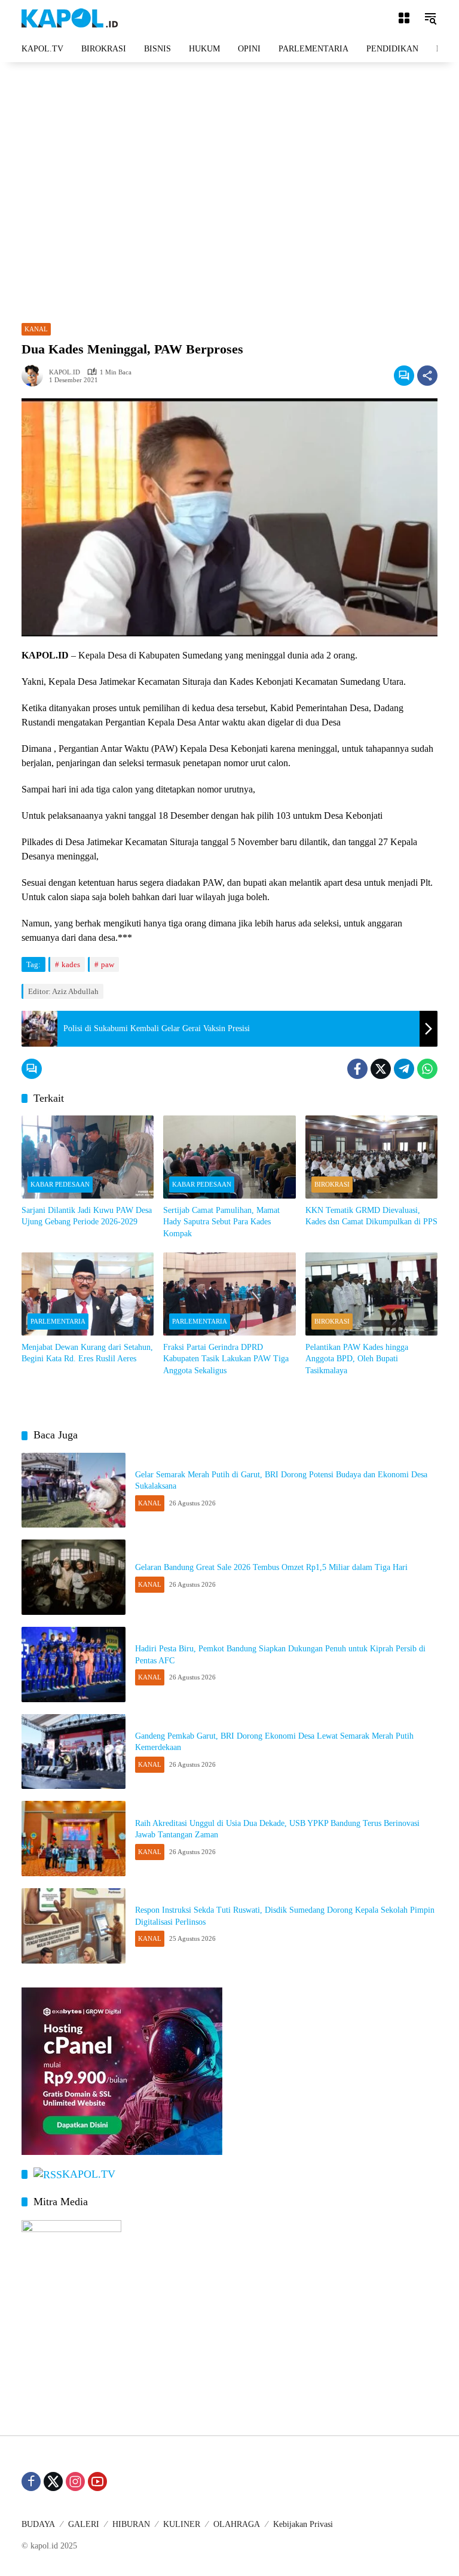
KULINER (182, 2524)
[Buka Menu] (404, 18)
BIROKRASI (332, 1184)
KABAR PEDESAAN (60, 1184)
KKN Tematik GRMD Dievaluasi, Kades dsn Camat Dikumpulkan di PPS (371, 1216)
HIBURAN (131, 2524)
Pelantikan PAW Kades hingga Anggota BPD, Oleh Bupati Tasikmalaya (357, 1359)
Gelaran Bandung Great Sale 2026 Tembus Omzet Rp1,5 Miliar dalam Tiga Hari (271, 1567)
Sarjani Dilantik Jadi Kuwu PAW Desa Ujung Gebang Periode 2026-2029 (87, 1216)
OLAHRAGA (237, 2524)
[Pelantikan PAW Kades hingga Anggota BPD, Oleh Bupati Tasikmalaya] (371, 1294)
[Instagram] (75, 2482)
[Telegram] (404, 1069)
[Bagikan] (427, 376)
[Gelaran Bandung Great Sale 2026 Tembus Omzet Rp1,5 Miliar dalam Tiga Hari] (74, 1577)
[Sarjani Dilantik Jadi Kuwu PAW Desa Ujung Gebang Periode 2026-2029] (88, 1157)
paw (108, 964)
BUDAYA (38, 2524)
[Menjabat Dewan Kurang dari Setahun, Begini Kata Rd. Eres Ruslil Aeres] (88, 1294)
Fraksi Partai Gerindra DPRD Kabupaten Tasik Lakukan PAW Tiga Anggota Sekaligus (226, 1359)
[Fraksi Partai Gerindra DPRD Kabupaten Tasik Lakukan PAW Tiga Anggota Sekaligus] (229, 1294)
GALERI (84, 2524)
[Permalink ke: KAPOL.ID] (35, 376)
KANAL (36, 329)
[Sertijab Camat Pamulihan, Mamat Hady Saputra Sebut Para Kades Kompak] (229, 1157)
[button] (430, 18)
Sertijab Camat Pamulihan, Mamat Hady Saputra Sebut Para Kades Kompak (221, 1222)
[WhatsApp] (427, 1069)
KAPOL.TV (89, 2174)
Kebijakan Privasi (303, 2524)
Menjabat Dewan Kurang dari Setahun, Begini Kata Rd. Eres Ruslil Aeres (87, 1353)
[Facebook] (357, 1069)
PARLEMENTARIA (58, 1321)
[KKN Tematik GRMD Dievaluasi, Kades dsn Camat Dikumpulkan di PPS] (371, 1157)
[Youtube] (97, 2482)
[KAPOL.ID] (70, 17)
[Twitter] (381, 1069)
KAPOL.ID (65, 372)
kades (71, 964)
